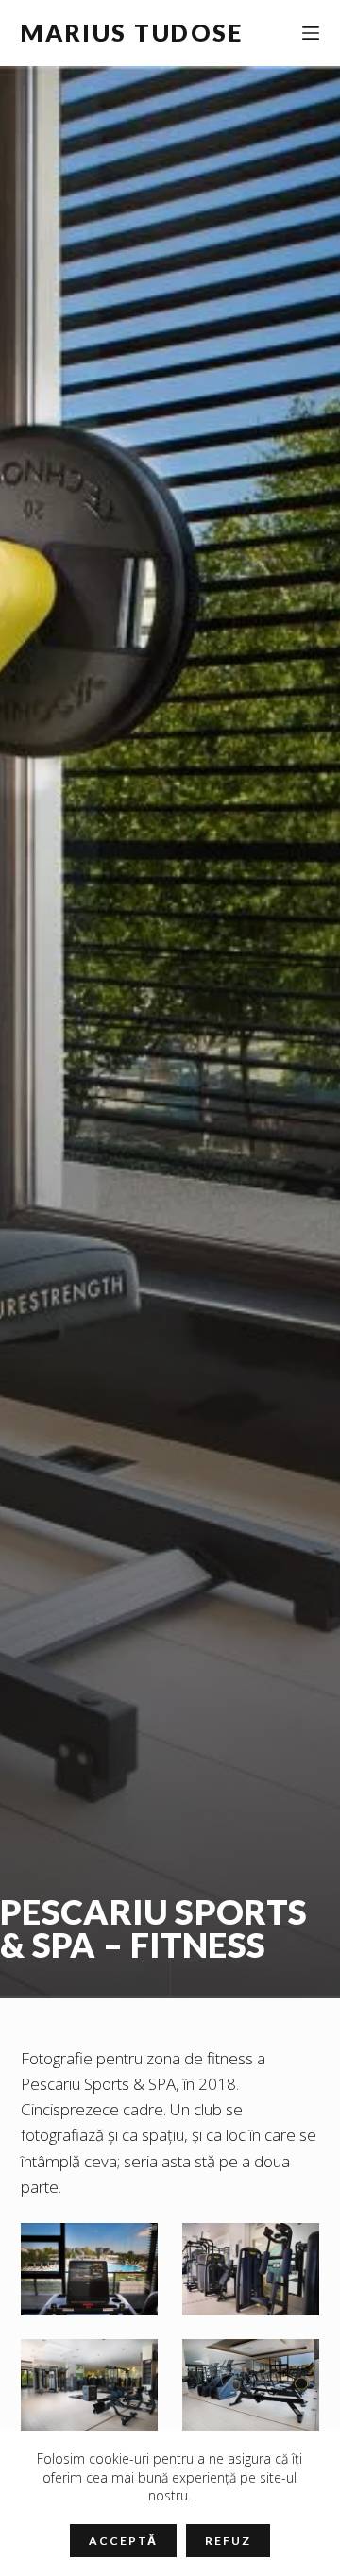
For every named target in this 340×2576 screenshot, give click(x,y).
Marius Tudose (132, 32)
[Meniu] (311, 33)
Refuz (228, 2541)
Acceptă (123, 2541)
